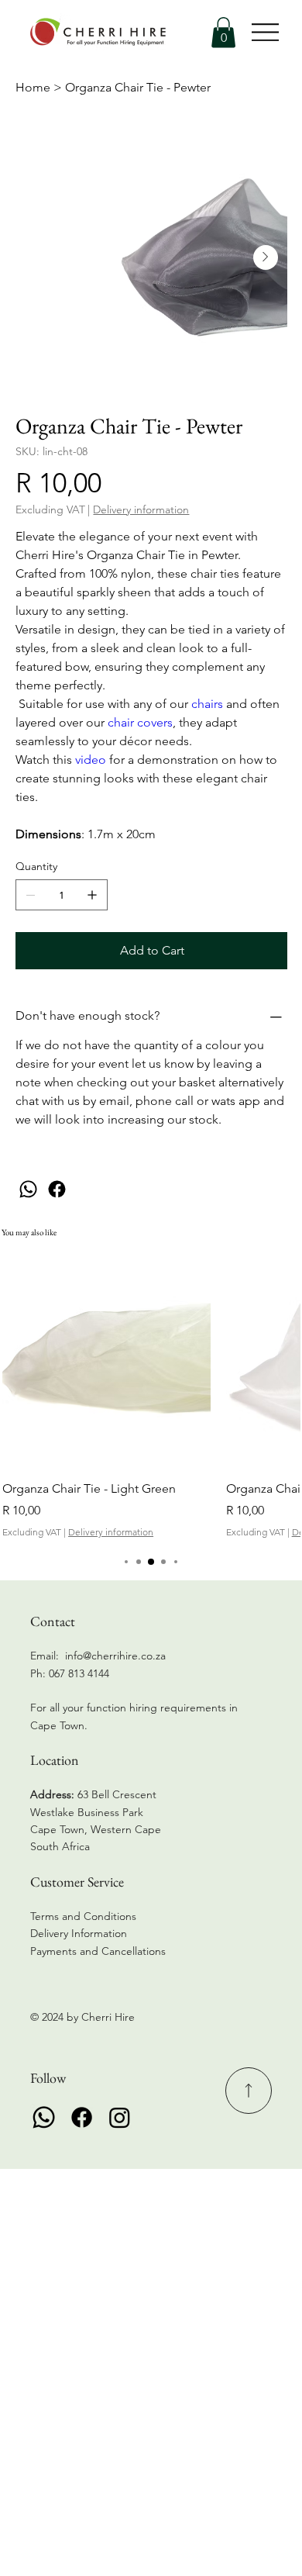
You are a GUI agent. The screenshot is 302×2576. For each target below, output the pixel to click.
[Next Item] (266, 257)
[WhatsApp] (28, 1189)
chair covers (140, 722)
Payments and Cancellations (100, 1951)
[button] (223, 32)
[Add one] (92, 895)
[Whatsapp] (44, 2117)
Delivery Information (79, 1933)
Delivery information (111, 1532)
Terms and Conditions (83, 1916)
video (92, 760)
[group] (151, 1398)
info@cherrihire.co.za (115, 1656)
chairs (207, 704)
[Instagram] (120, 2117)
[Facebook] (57, 1189)
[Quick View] (106, 1362)
